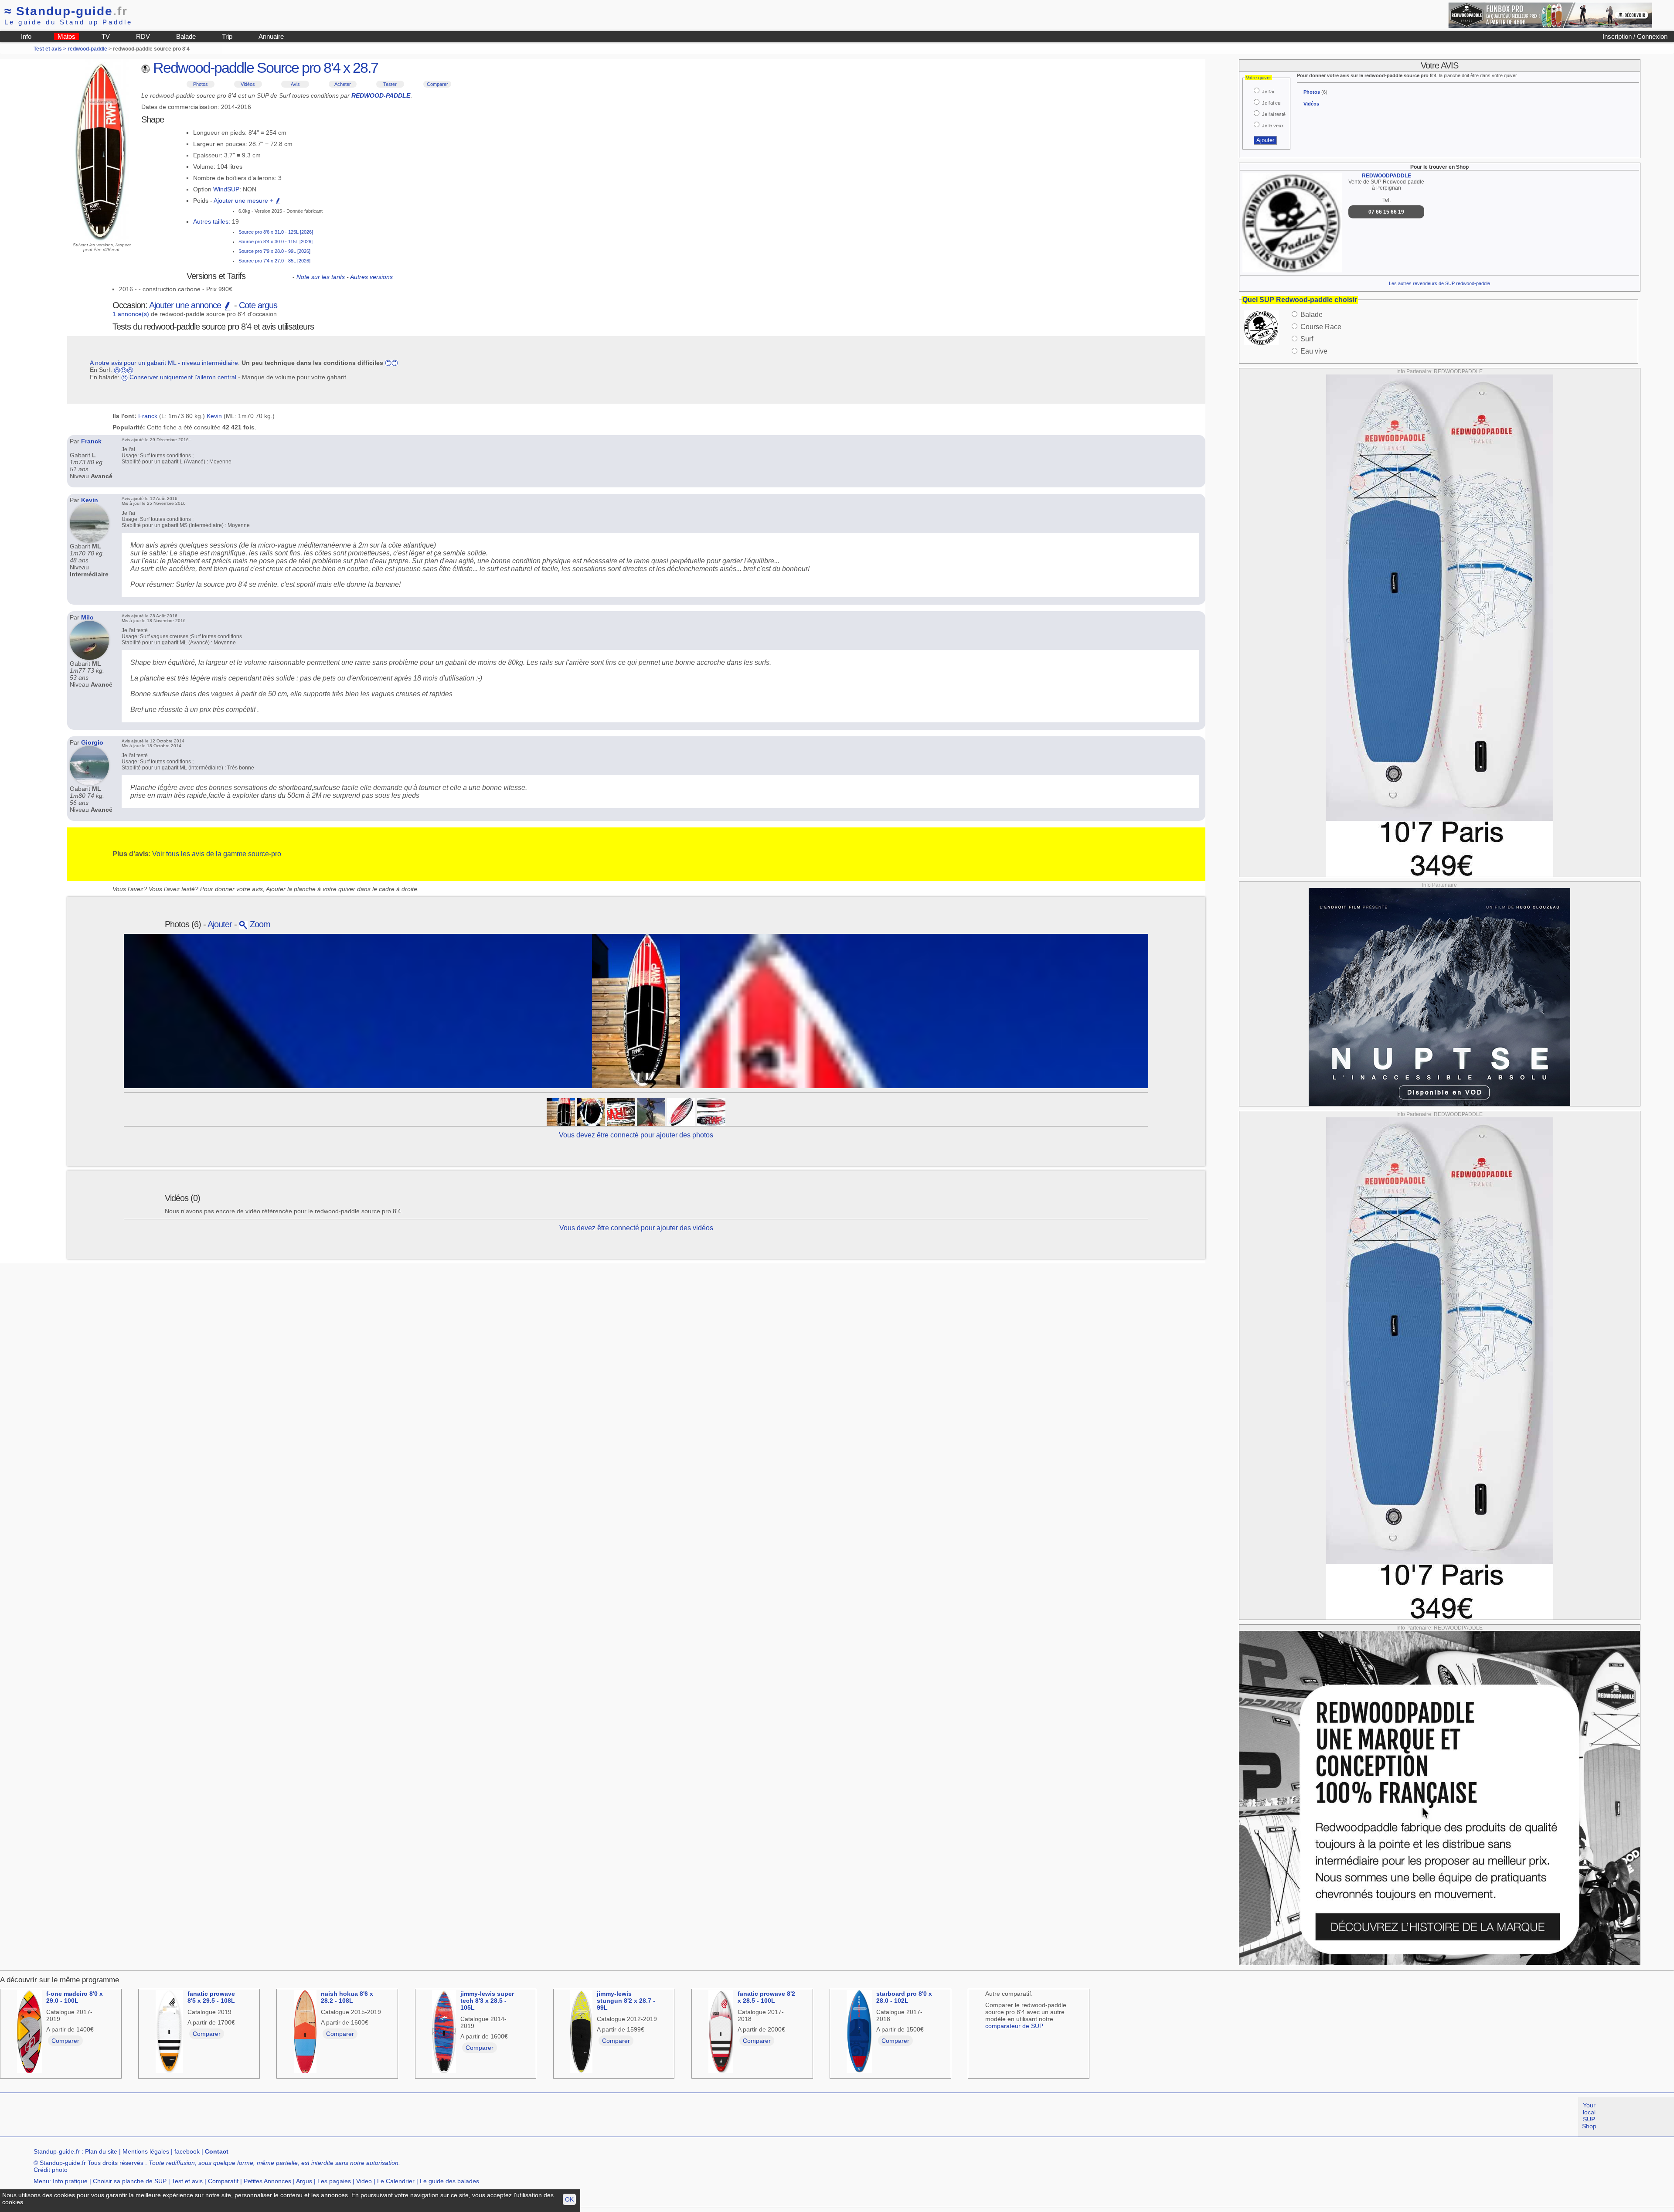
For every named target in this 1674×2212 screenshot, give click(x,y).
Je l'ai (1268, 92)
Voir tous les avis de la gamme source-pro (217, 854)
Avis (295, 84)
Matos (66, 36)
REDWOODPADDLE (1386, 176)
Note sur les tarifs (321, 277)
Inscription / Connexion (1635, 36)
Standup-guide (66, 11)
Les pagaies (334, 2181)
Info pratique (70, 2181)
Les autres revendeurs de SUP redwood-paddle (1439, 283)
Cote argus (258, 305)
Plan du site (101, 2151)
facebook (187, 2151)
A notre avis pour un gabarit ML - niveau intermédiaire (164, 363)
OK (569, 2199)
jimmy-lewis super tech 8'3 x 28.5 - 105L (487, 2001)
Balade (186, 36)
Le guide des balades (449, 2181)
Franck (148, 416)
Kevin (214, 416)
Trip (227, 36)
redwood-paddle (87, 49)
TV (106, 36)
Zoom (259, 924)
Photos (201, 84)
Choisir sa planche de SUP (130, 2181)
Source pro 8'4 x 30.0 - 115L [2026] (276, 242)
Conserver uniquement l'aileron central (183, 377)
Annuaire (271, 36)
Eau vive (1314, 351)
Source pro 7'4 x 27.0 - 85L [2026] (274, 261)
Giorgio (92, 742)
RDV (143, 36)
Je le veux (1273, 126)
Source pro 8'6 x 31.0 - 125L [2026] (276, 232)
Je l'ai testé (1274, 114)
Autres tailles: (212, 221)
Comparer (437, 84)
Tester (390, 84)
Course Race (1321, 327)
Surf (1307, 339)
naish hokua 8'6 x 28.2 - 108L (347, 1997)
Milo (87, 617)
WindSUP (226, 189)
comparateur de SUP (1014, 2026)
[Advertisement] (159, 2117)
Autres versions (371, 277)
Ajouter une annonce (186, 305)
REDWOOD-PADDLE (381, 95)
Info (26, 36)
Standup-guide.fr (57, 2151)
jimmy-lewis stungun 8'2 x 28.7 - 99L (626, 2001)
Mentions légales (146, 2151)
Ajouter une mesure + (244, 201)
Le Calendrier (396, 2181)
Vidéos (248, 84)
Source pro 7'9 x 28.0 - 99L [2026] (274, 251)
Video (364, 2181)
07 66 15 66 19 (1386, 212)
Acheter (343, 84)
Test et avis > (51, 49)
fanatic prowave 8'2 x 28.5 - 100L (766, 1997)
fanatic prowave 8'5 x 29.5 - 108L (211, 1997)
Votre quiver (1259, 78)
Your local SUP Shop (1589, 2116)
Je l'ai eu (1271, 103)
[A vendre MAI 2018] (621, 1111)
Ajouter (220, 924)
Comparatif (223, 2181)
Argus (304, 2181)
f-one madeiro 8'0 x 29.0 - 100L (75, 1997)
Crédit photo (51, 2170)
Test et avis (187, 2181)
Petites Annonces (267, 2181)
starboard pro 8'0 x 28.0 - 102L (904, 1997)
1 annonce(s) (131, 314)
